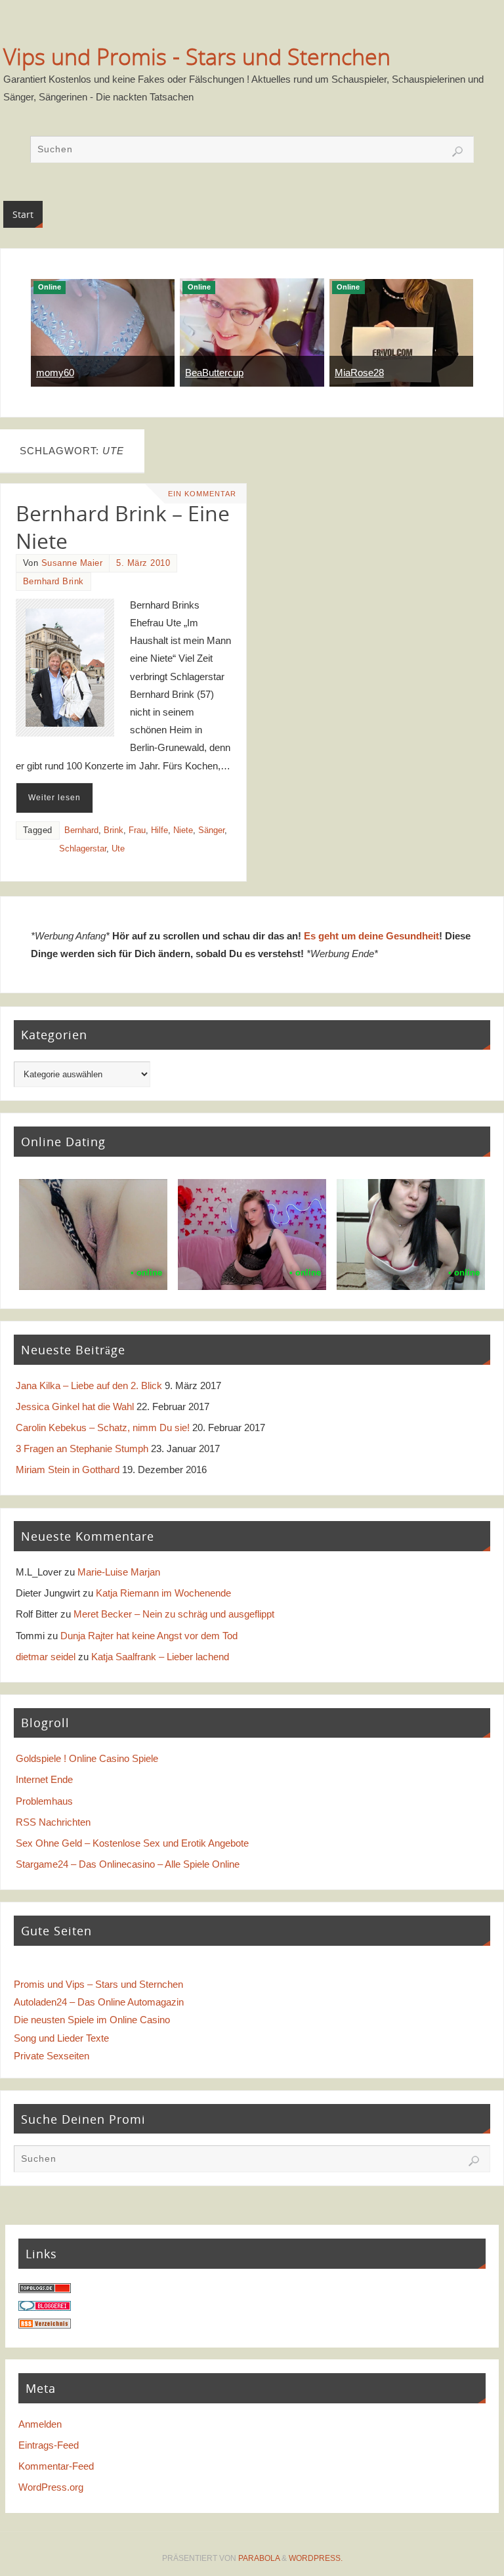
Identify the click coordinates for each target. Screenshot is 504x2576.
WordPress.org (51, 2487)
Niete (183, 830)
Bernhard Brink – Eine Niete (123, 526)
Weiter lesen (54, 798)
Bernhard (81, 830)
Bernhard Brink (53, 581)
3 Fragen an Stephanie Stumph (82, 1449)
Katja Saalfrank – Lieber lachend (160, 1657)
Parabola (259, 2558)
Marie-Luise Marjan (119, 1572)
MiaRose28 (359, 373)
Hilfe (159, 830)
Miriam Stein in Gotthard (68, 1470)
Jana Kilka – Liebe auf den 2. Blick (89, 1385)
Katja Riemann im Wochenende (163, 1593)
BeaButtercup (214, 373)
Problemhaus (44, 1801)
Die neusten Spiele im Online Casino (92, 2020)
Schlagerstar (83, 848)
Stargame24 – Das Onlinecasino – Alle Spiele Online (128, 1864)
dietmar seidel (46, 1657)
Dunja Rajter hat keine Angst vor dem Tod (149, 1636)
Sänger (211, 830)
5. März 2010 (143, 563)
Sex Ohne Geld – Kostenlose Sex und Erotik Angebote (132, 1843)
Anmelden (40, 2424)
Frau (137, 830)
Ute (118, 848)
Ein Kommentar (202, 494)
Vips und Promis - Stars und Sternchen (197, 56)
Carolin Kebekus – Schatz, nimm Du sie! (103, 1428)
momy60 (55, 373)
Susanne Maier (72, 563)
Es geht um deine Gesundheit (371, 936)
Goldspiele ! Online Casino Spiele (87, 1758)
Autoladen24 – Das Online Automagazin (99, 2002)
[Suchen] (457, 152)
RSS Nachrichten (53, 1822)
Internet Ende (44, 1779)
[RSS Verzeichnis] (45, 2325)
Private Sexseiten (52, 2056)
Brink (114, 830)
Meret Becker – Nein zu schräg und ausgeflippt (174, 1614)
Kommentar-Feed (56, 2466)
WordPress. (316, 2558)
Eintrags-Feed (49, 2445)
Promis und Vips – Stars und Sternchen (98, 1984)
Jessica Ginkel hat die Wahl (75, 1406)
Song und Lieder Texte (61, 2038)
